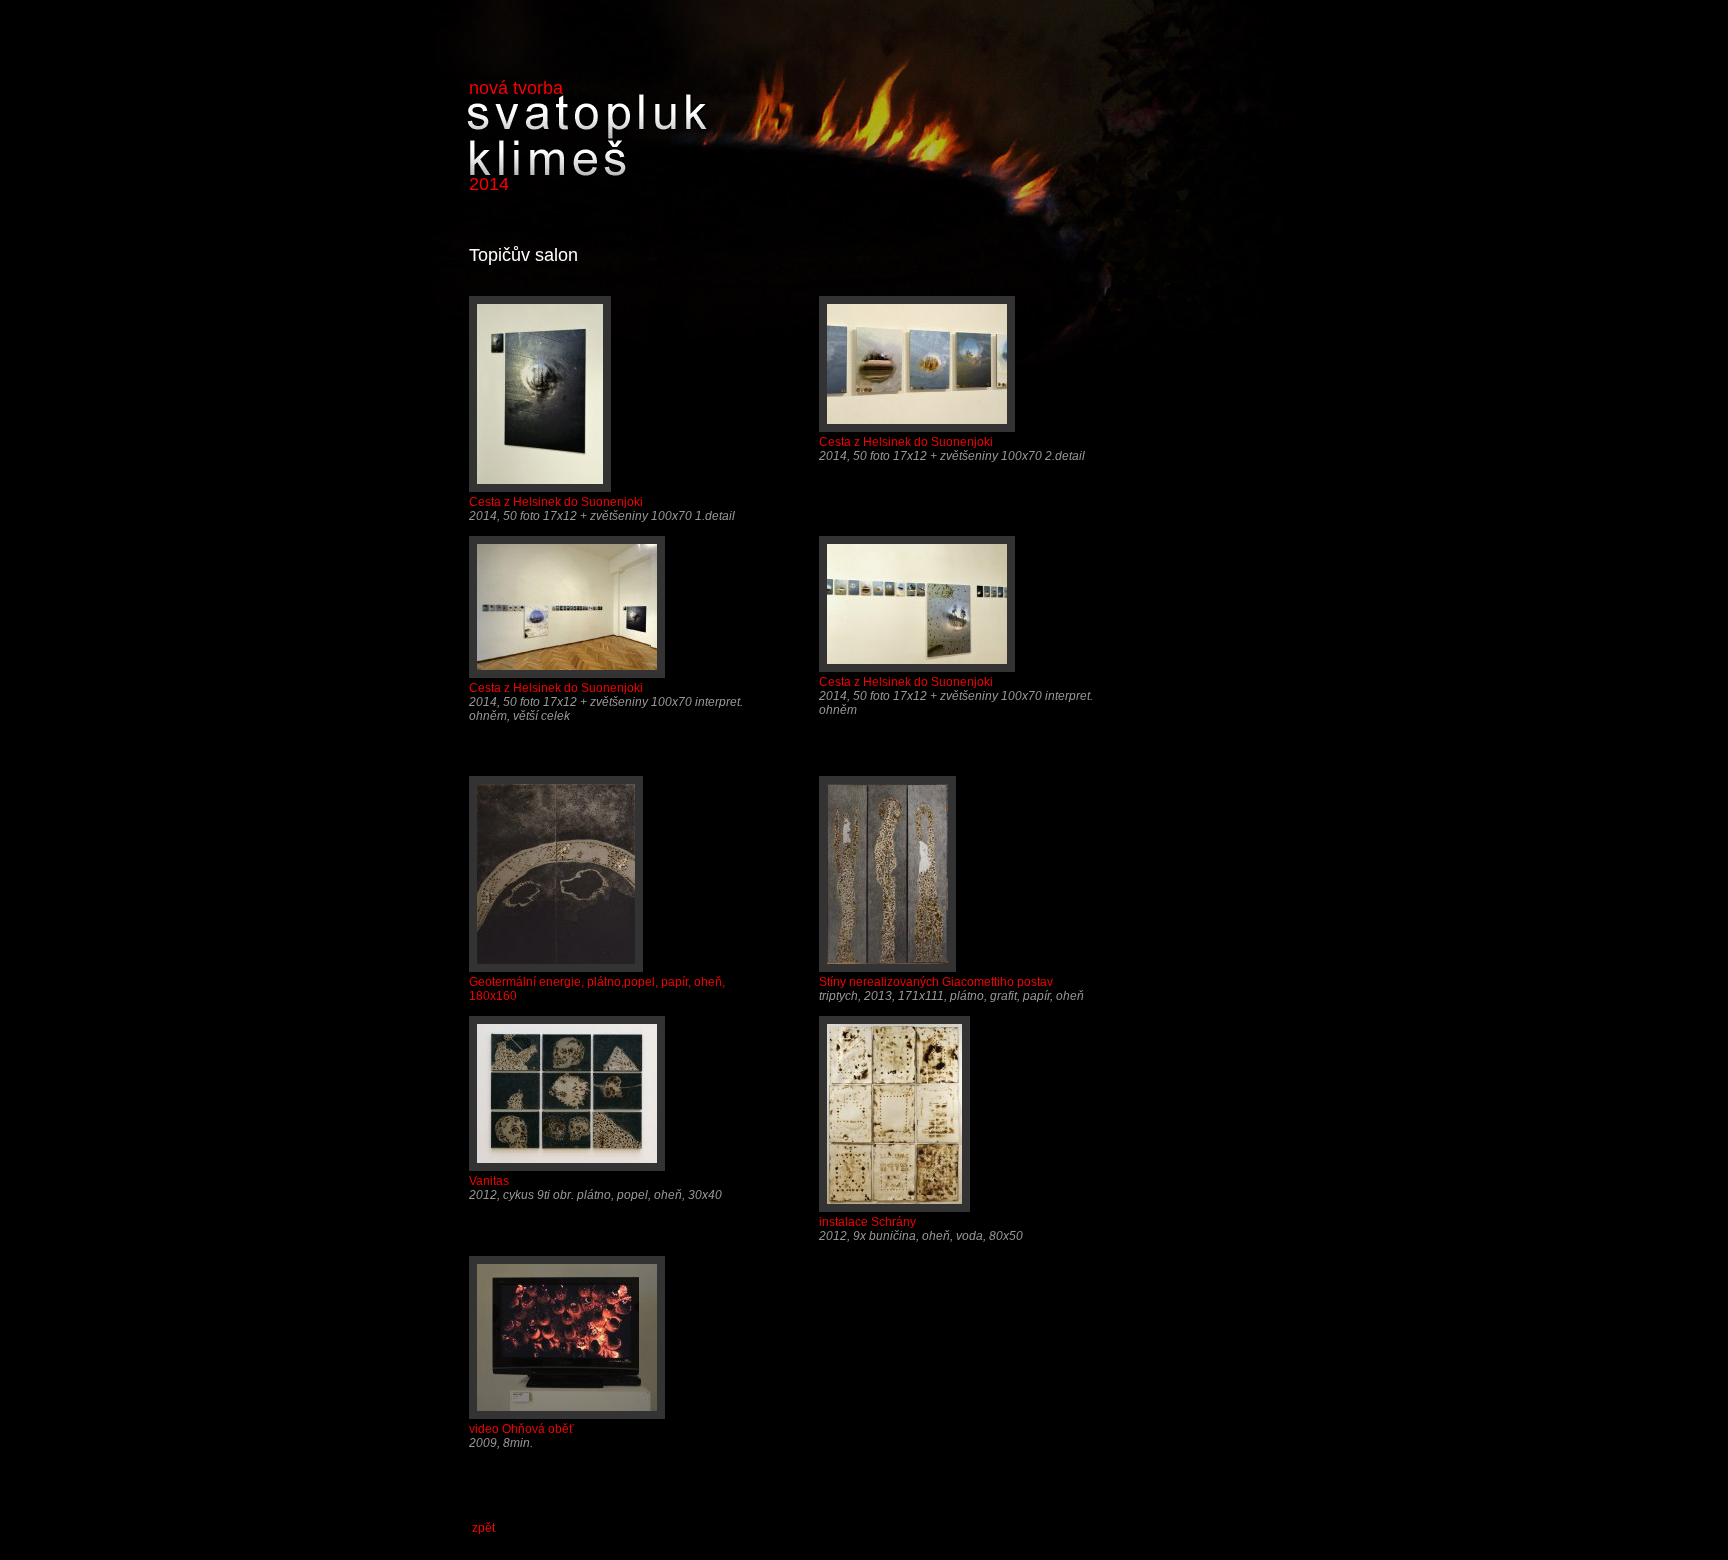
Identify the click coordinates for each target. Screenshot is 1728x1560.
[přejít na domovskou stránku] (587, 168)
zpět (483, 1528)
